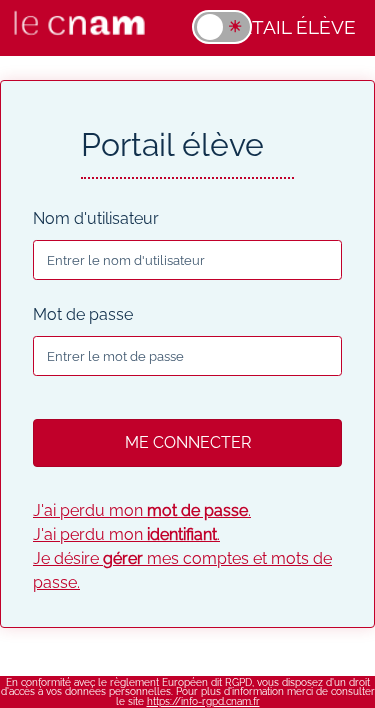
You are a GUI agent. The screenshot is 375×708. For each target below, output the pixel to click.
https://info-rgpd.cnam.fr (203, 701)
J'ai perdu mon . (142, 510)
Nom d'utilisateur (96, 218)
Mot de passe (83, 314)
